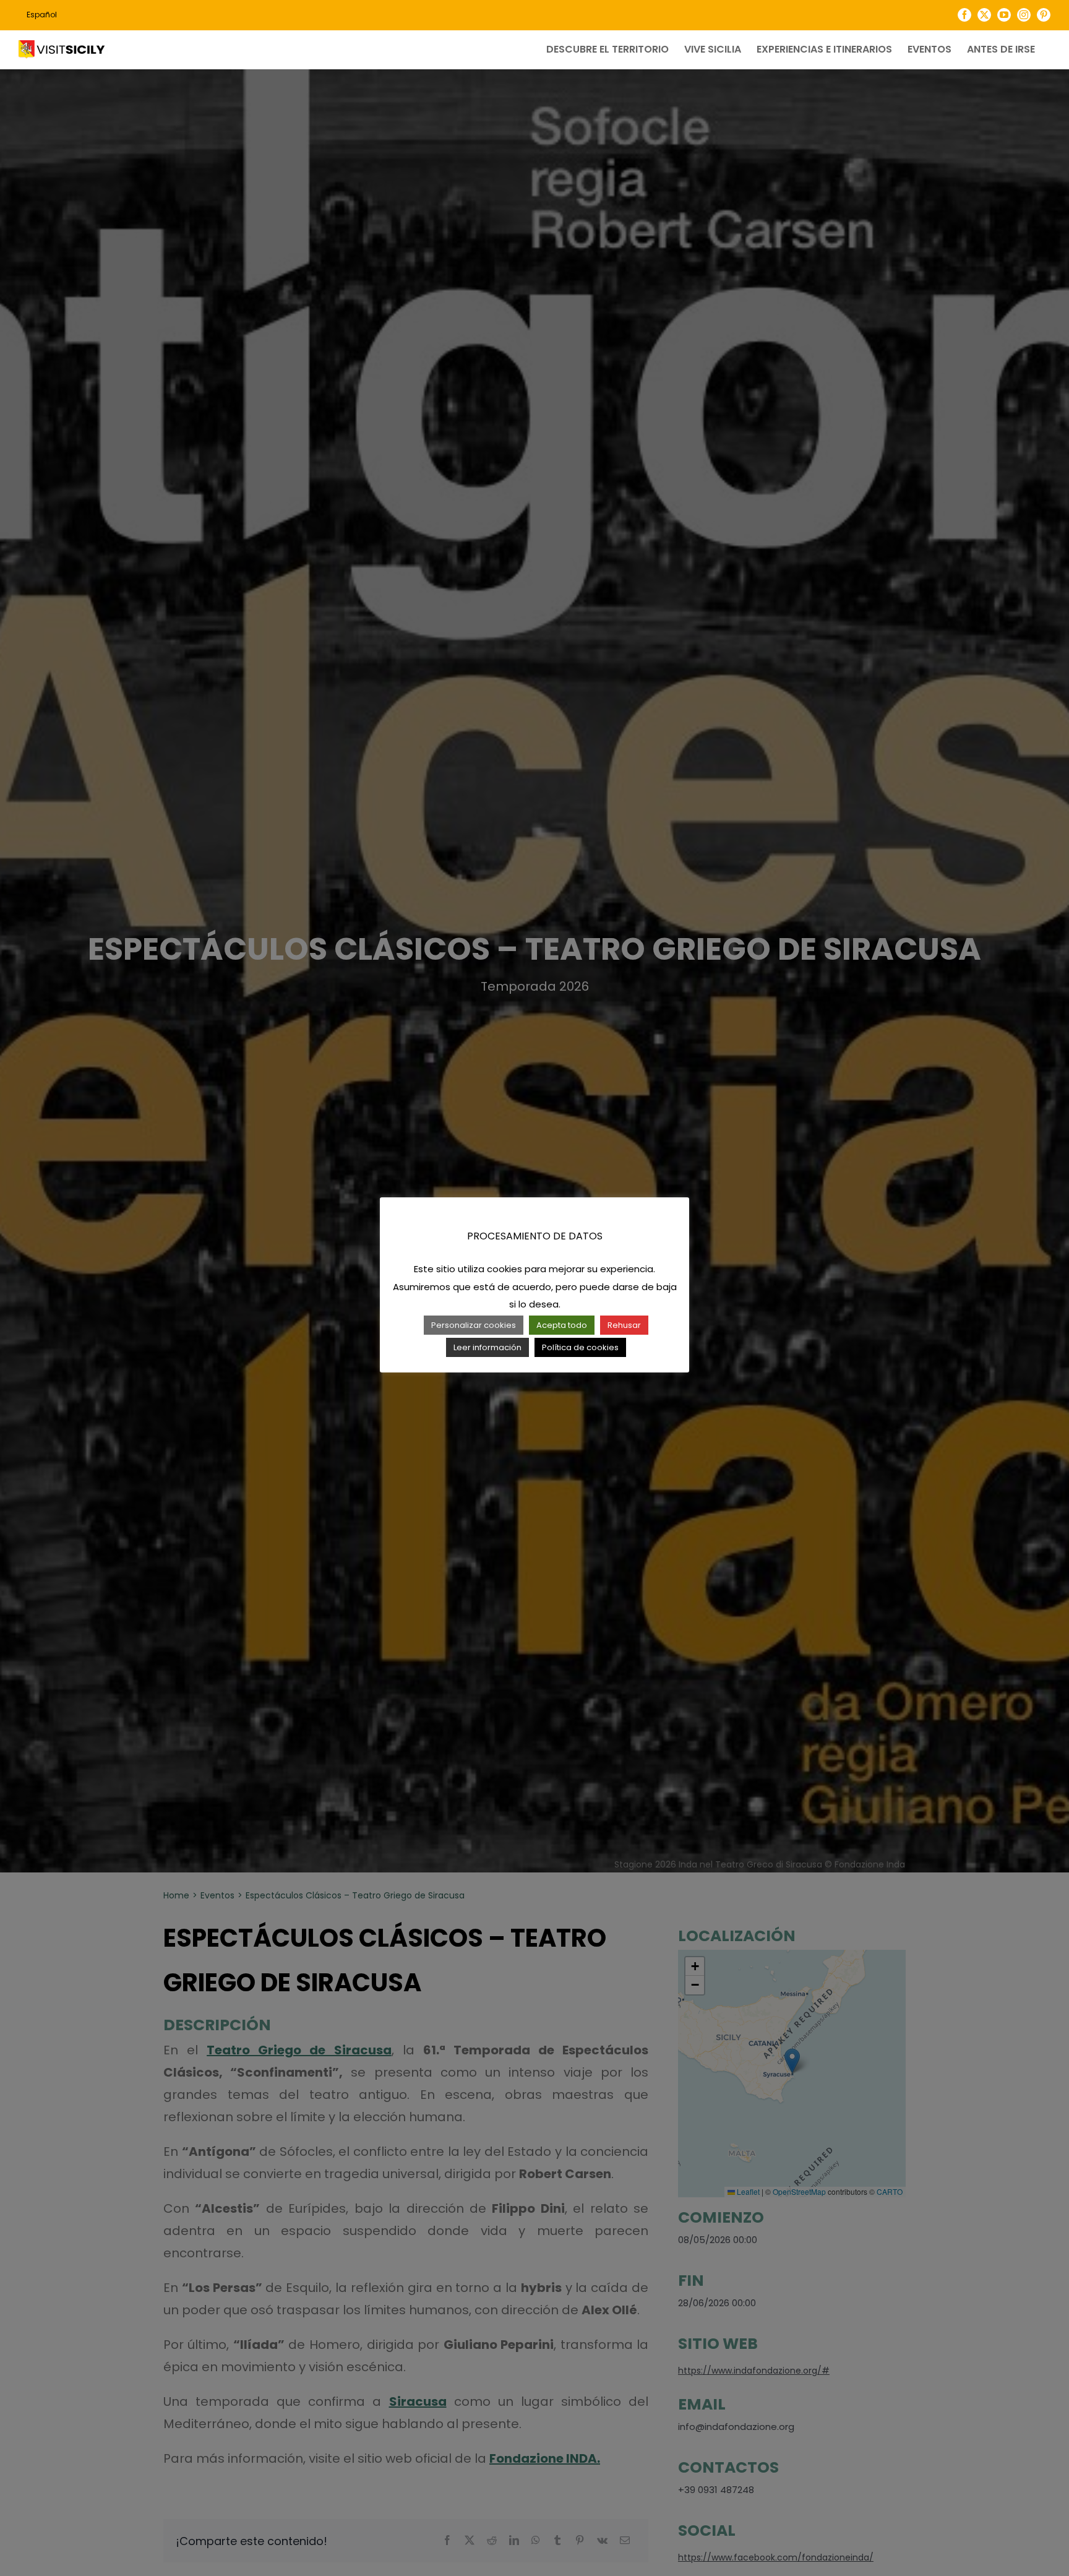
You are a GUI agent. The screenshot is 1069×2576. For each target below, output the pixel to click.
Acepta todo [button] (562, 1325)
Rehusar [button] (624, 1325)
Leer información (487, 1347)
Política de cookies (580, 1347)
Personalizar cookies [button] (474, 1325)
